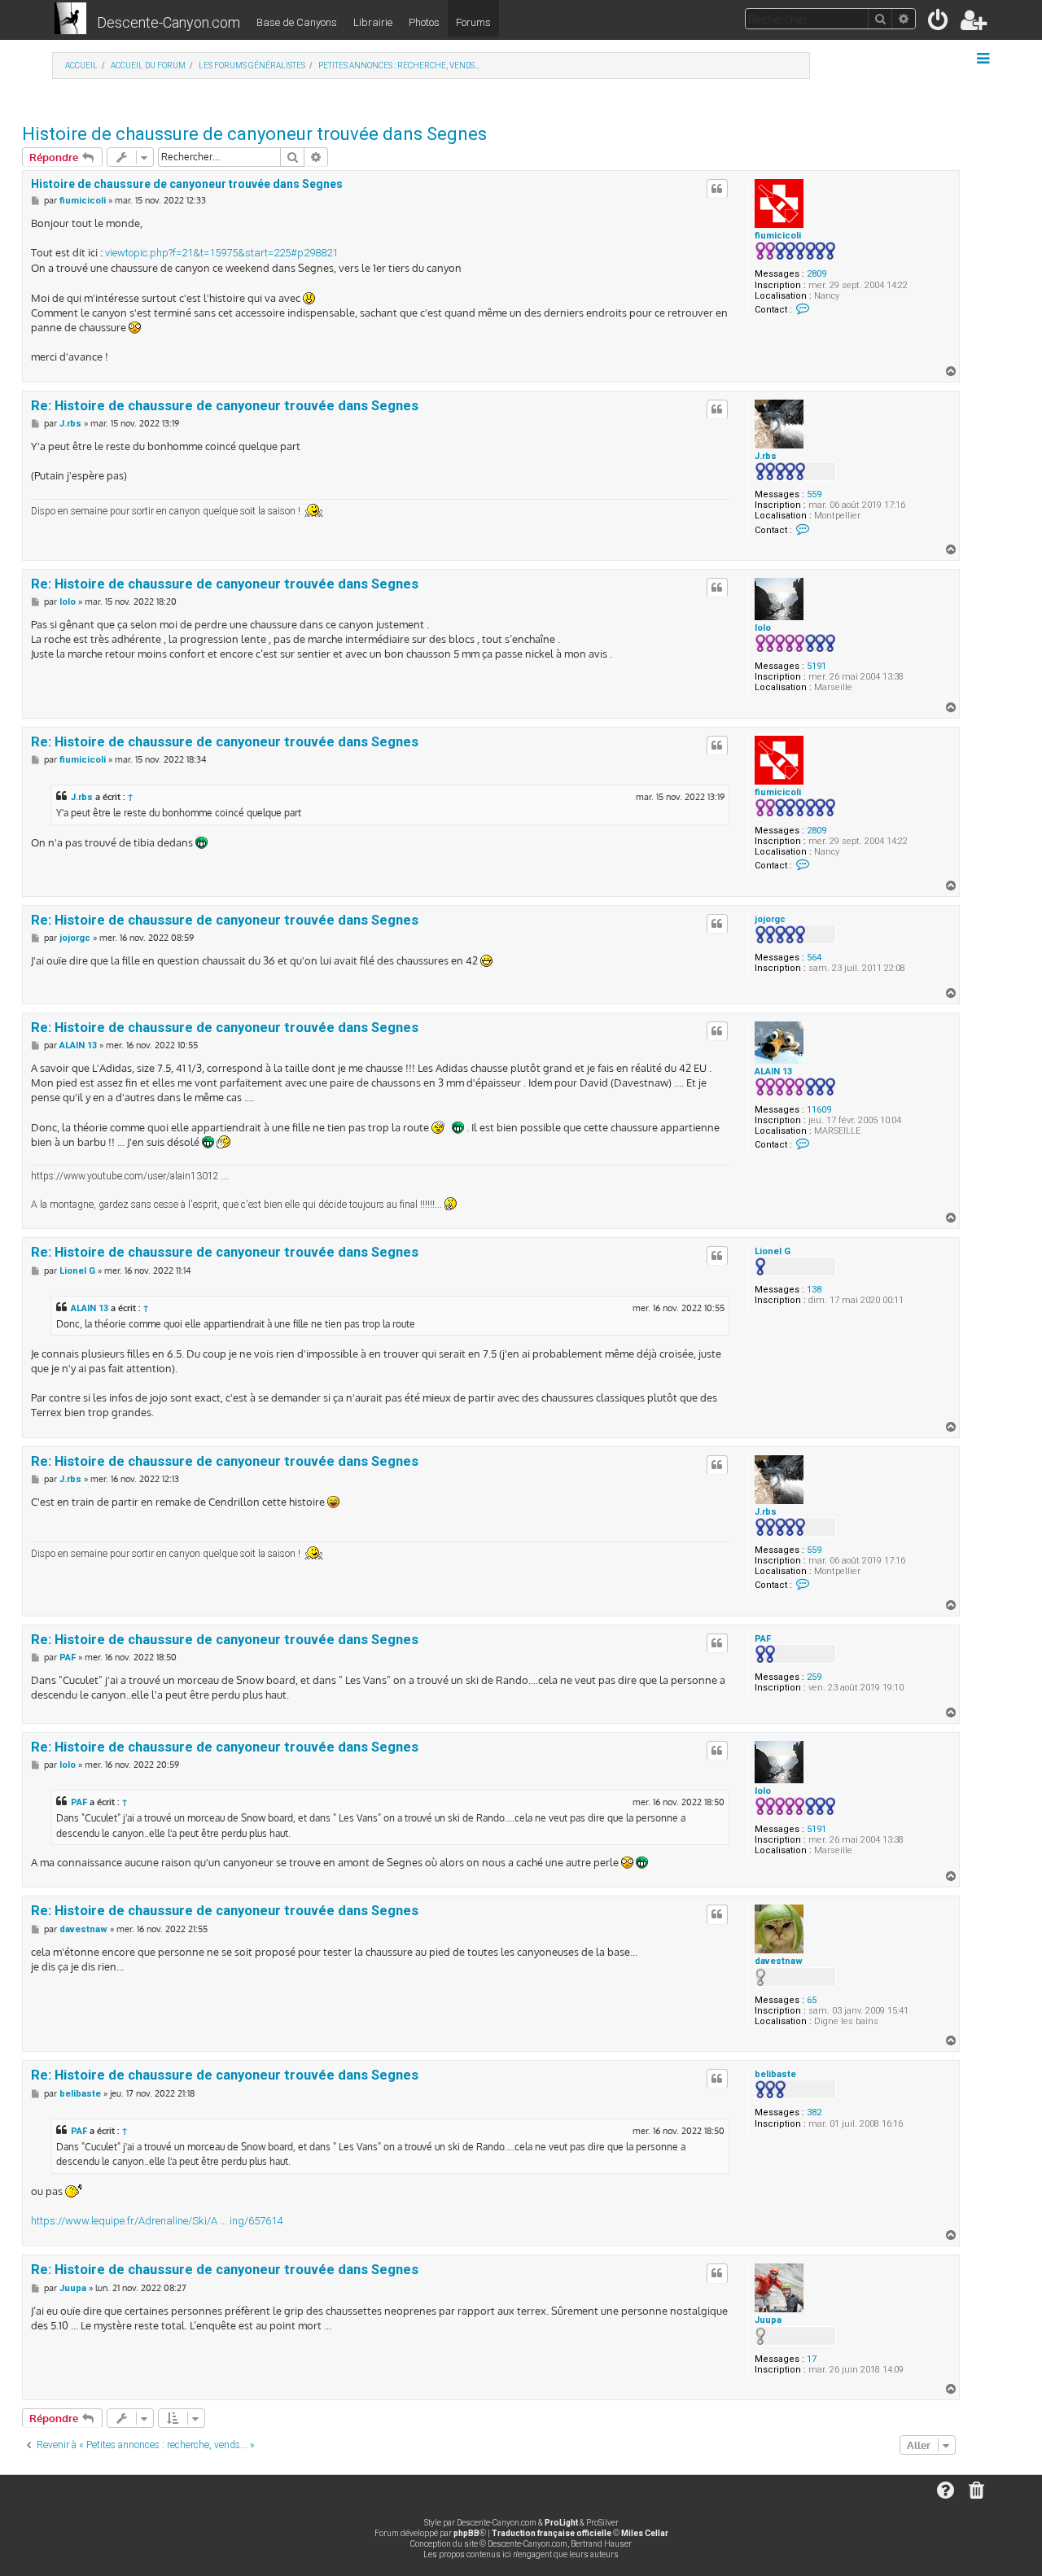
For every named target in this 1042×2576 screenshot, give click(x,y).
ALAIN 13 (773, 1072)
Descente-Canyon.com (169, 22)
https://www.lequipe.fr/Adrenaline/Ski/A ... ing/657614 (157, 2221)
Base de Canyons (297, 22)
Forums (473, 22)
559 (814, 494)
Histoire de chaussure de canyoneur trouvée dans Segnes (254, 134)
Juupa (768, 2320)
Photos (424, 22)
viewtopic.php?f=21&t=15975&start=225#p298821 (221, 253)
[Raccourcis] (985, 59)
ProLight (561, 2523)
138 (814, 1290)
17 (812, 2359)
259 (814, 1677)
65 (812, 2000)
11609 (819, 1110)
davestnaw (779, 1961)
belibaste (775, 2074)
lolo (763, 628)
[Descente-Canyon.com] (70, 20)
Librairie (373, 22)
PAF (763, 1639)
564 (814, 958)
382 (814, 2112)
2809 (817, 274)
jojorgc (770, 919)
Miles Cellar (645, 2533)
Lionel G (773, 1251)
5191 (817, 666)
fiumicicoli (778, 236)
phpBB (466, 2533)
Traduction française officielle (552, 2533)
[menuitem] (939, 23)
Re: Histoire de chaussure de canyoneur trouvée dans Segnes (225, 406)
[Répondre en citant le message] (717, 189)
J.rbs (766, 456)
